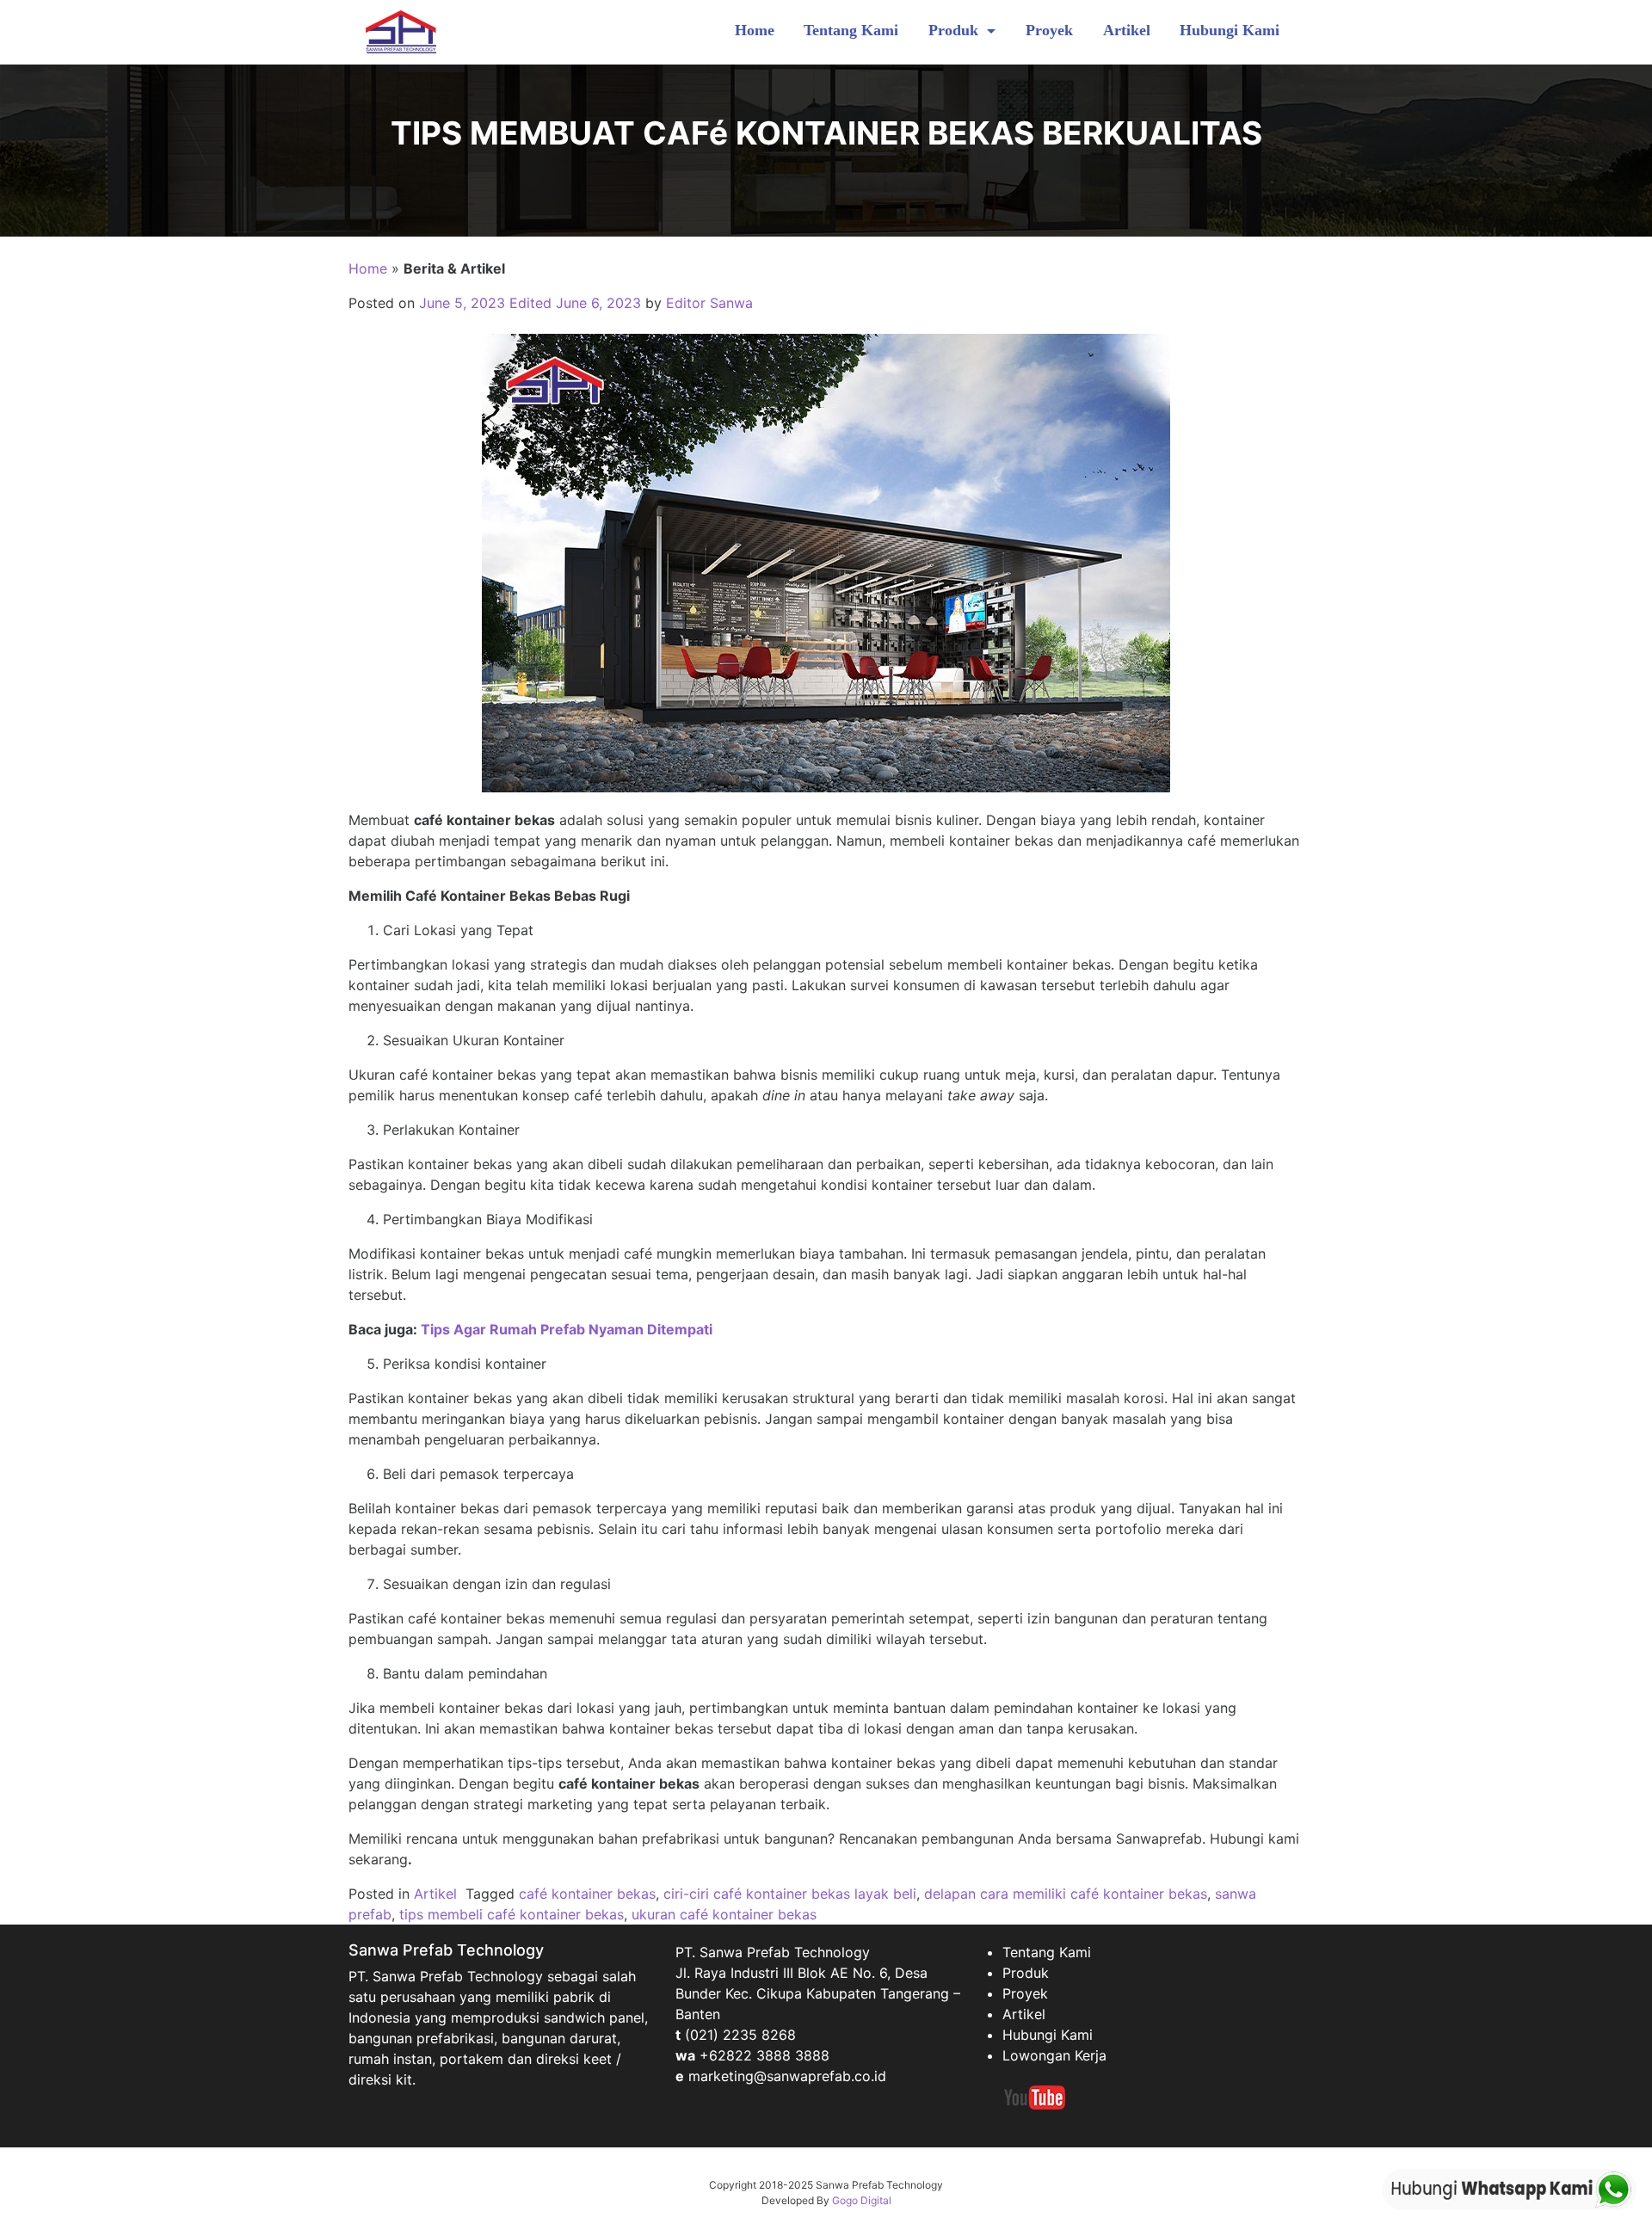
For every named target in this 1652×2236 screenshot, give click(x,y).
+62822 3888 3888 (764, 2055)
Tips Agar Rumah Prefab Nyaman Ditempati (567, 1329)
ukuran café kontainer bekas (724, 1914)
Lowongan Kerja (1054, 2055)
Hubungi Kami (1230, 30)
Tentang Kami (851, 30)
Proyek (1049, 30)
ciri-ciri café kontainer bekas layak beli (790, 1894)
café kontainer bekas (587, 1894)
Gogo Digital (862, 2200)
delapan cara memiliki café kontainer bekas (1066, 1894)
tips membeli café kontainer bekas (512, 1914)
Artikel (1127, 30)
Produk (955, 30)
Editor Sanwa (709, 303)
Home (755, 30)
